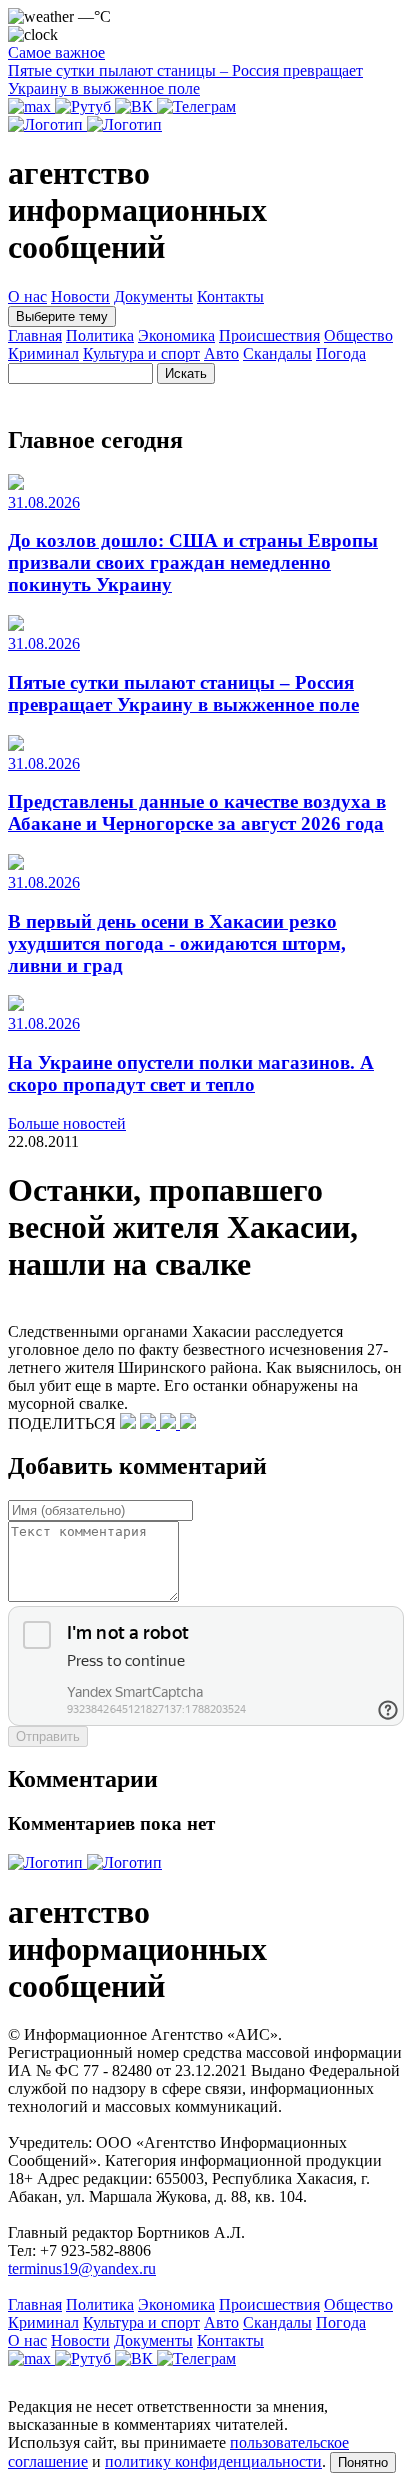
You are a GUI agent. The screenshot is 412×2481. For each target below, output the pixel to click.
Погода (341, 353)
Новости (80, 296)
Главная (35, 335)
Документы (153, 296)
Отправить (48, 1736)
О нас (27, 296)
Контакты (230, 296)
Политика (100, 335)
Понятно (363, 2462)
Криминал (43, 353)
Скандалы (277, 353)
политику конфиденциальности (213, 2461)
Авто (221, 353)
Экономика (176, 335)
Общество (358, 335)
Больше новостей (67, 1123)
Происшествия (269, 335)
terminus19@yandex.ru (82, 2268)
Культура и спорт (141, 353)
